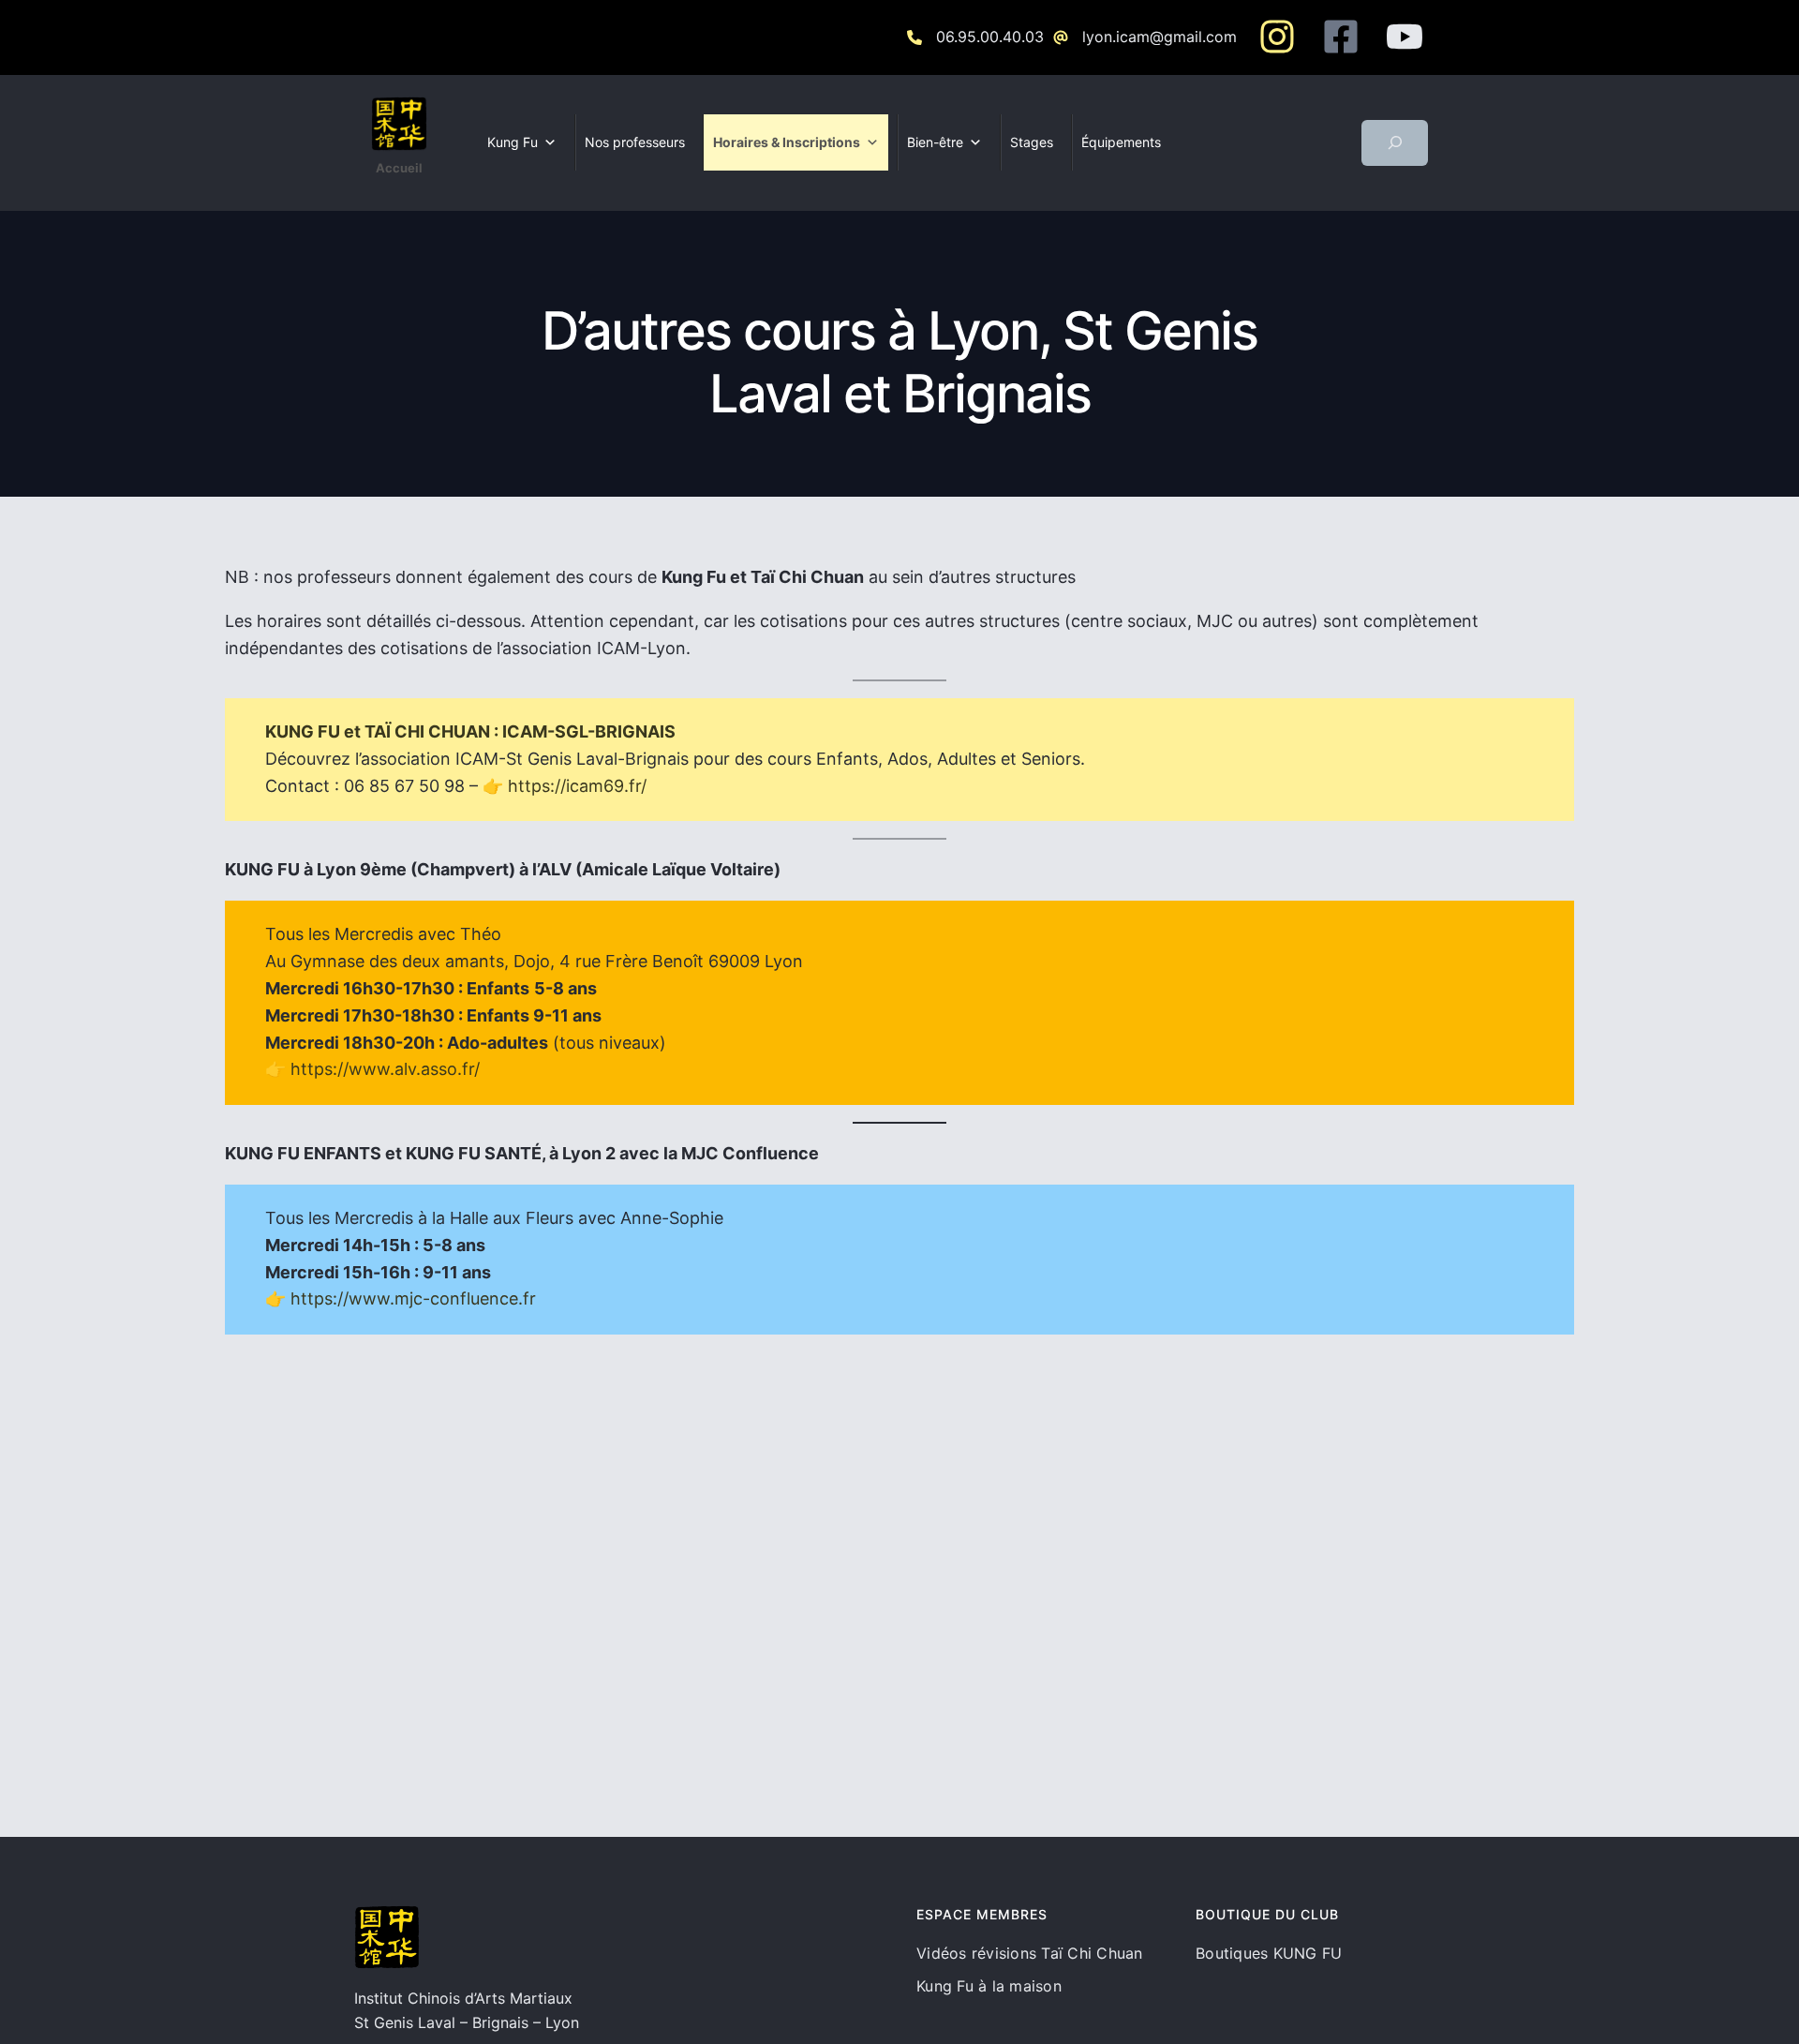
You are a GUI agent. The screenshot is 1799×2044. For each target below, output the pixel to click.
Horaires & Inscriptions (787, 142)
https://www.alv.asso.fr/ (385, 1069)
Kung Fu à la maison (989, 1986)
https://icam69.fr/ (577, 786)
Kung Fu (513, 142)
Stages (1032, 142)
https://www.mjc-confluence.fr (413, 1298)
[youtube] (1405, 37)
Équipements (1121, 142)
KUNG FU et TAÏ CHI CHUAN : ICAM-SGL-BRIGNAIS (470, 731)
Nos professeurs (635, 142)
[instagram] (1277, 37)
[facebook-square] (1341, 37)
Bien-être (935, 142)
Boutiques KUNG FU (1269, 1953)
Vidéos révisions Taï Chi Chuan (1030, 1953)
